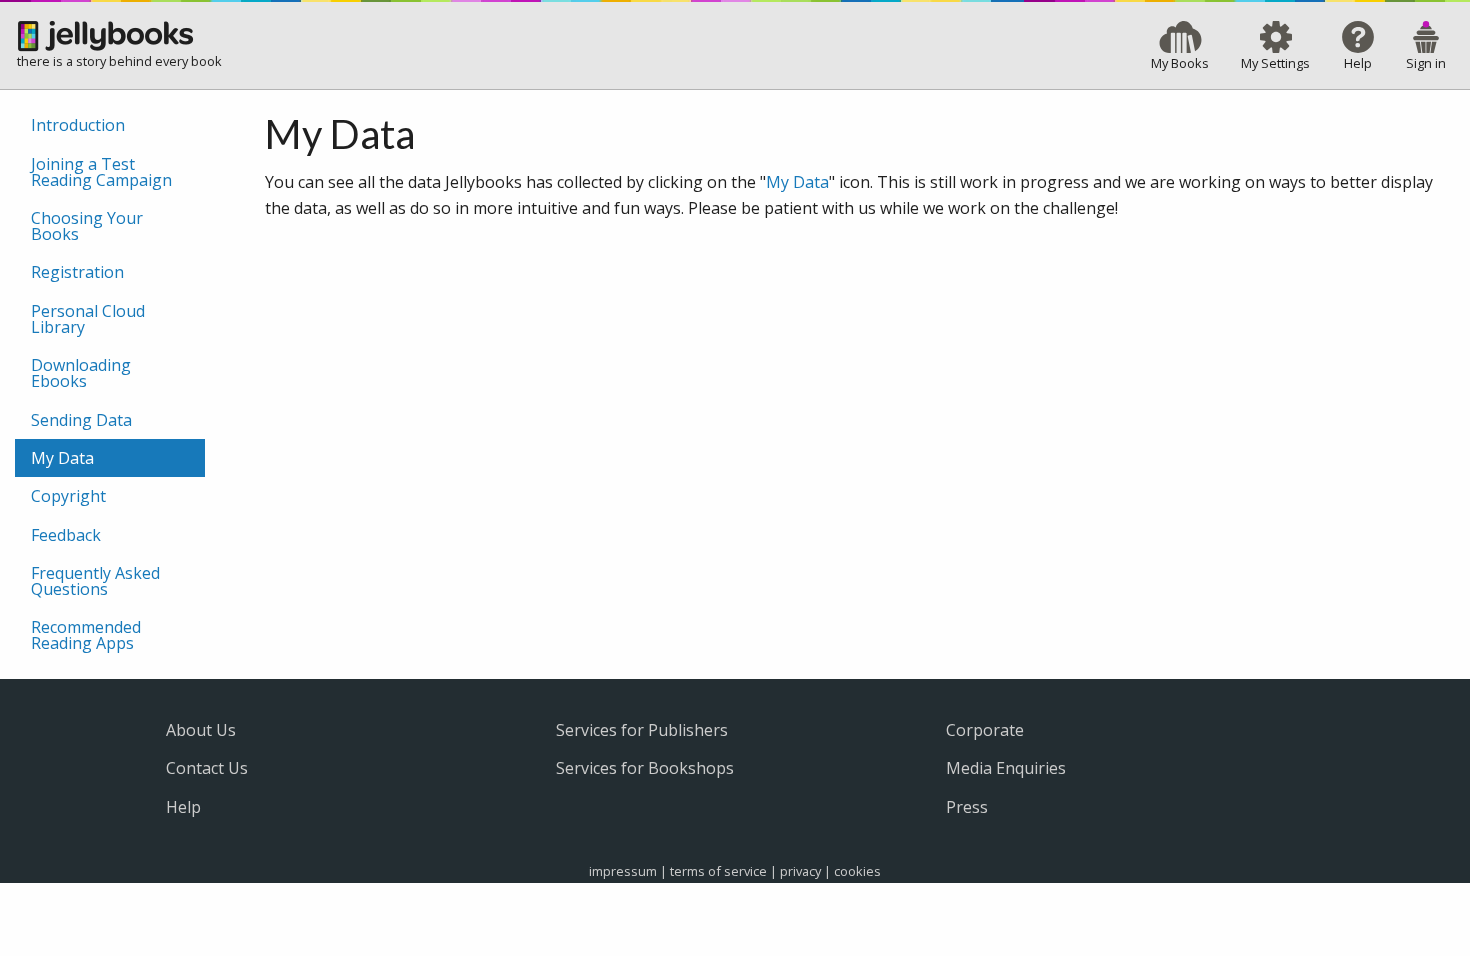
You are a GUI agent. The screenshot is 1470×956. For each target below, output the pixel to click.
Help (183, 807)
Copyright (68, 496)
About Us (201, 730)
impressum (623, 871)
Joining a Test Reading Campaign (101, 172)
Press (967, 807)
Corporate (985, 730)
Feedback (66, 535)
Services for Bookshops (645, 768)
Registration (77, 272)
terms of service (718, 871)
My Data (797, 182)
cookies (857, 871)
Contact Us (207, 768)
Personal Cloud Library (88, 319)
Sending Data (81, 420)
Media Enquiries (1006, 768)
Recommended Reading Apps (86, 635)
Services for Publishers (642, 730)
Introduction (78, 125)
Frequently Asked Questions (95, 581)
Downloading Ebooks (81, 373)
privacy (800, 871)
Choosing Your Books (87, 226)
